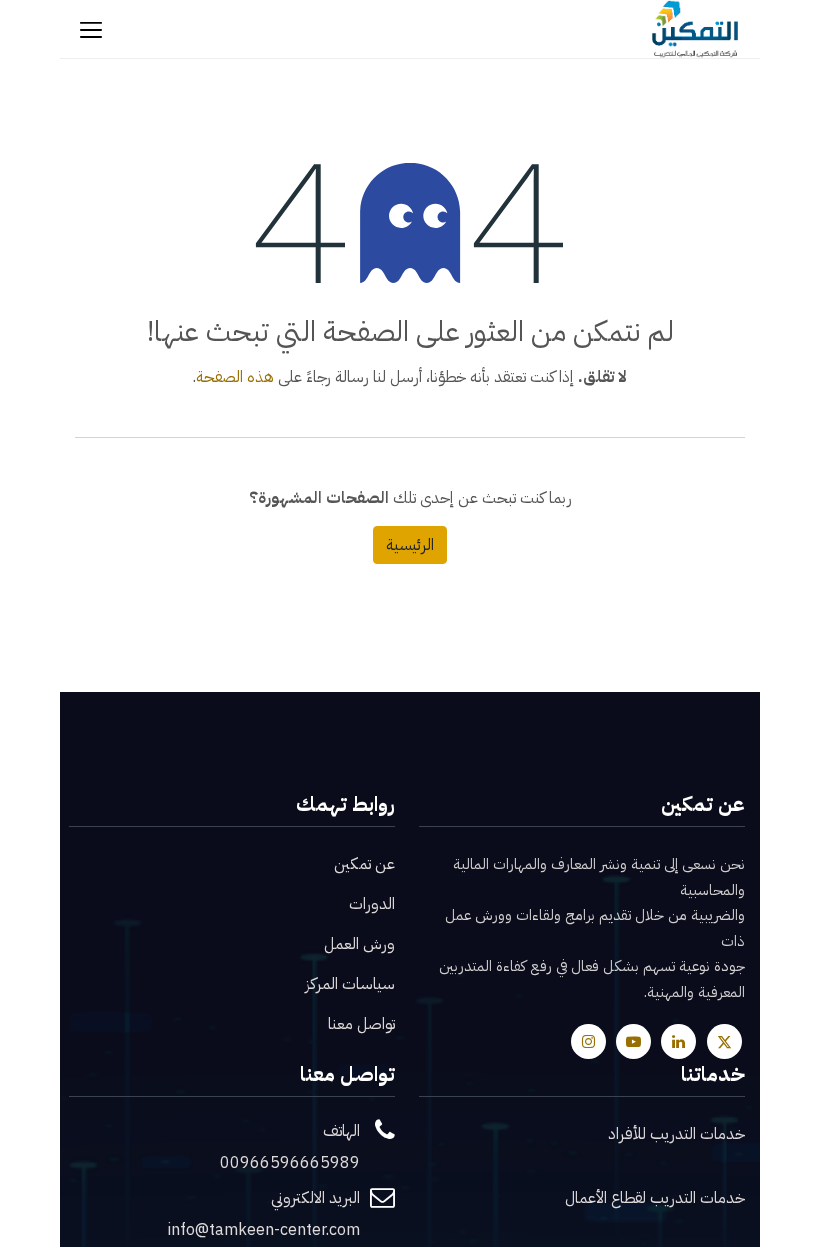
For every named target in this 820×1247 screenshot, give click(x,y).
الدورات (372, 904)
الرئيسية (410, 545)
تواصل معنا (361, 1024)
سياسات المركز (350, 984)
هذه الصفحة (235, 377)
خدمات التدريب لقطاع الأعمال (655, 1198)
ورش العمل (359, 944)
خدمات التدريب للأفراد (676, 1134)
